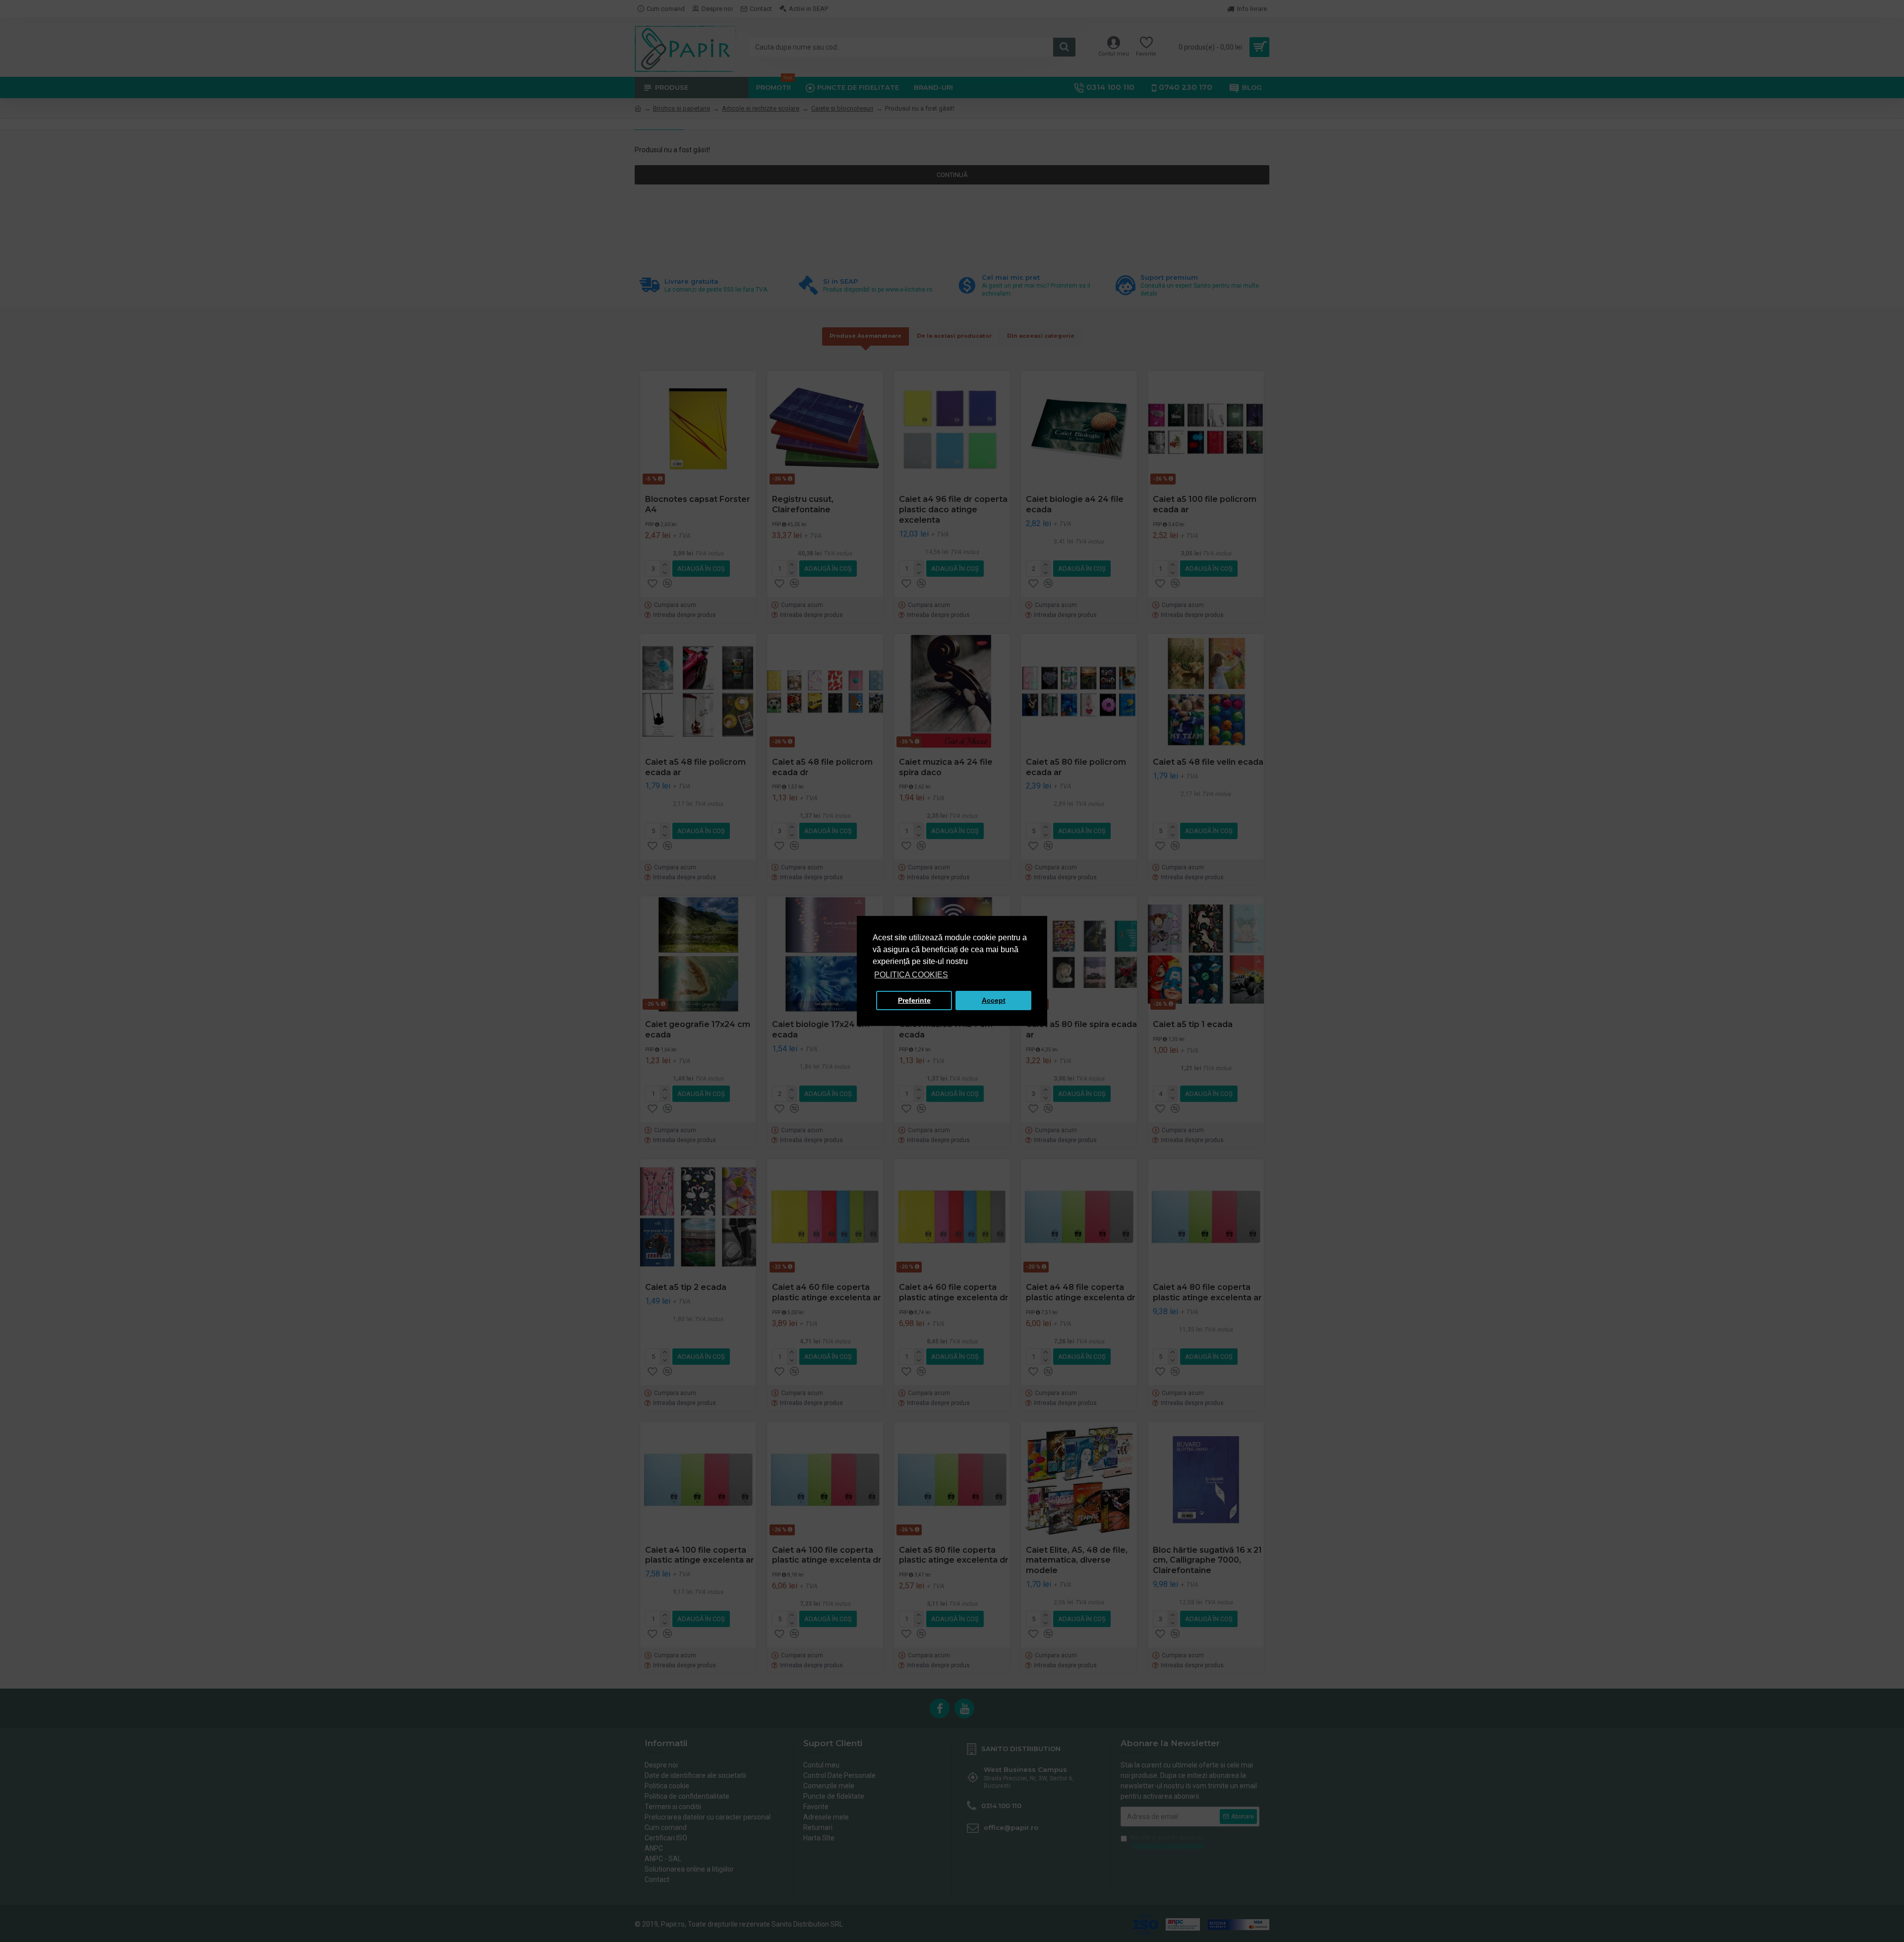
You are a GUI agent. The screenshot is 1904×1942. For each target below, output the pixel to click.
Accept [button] (994, 1000)
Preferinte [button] (914, 1000)
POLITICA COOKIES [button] (911, 975)
